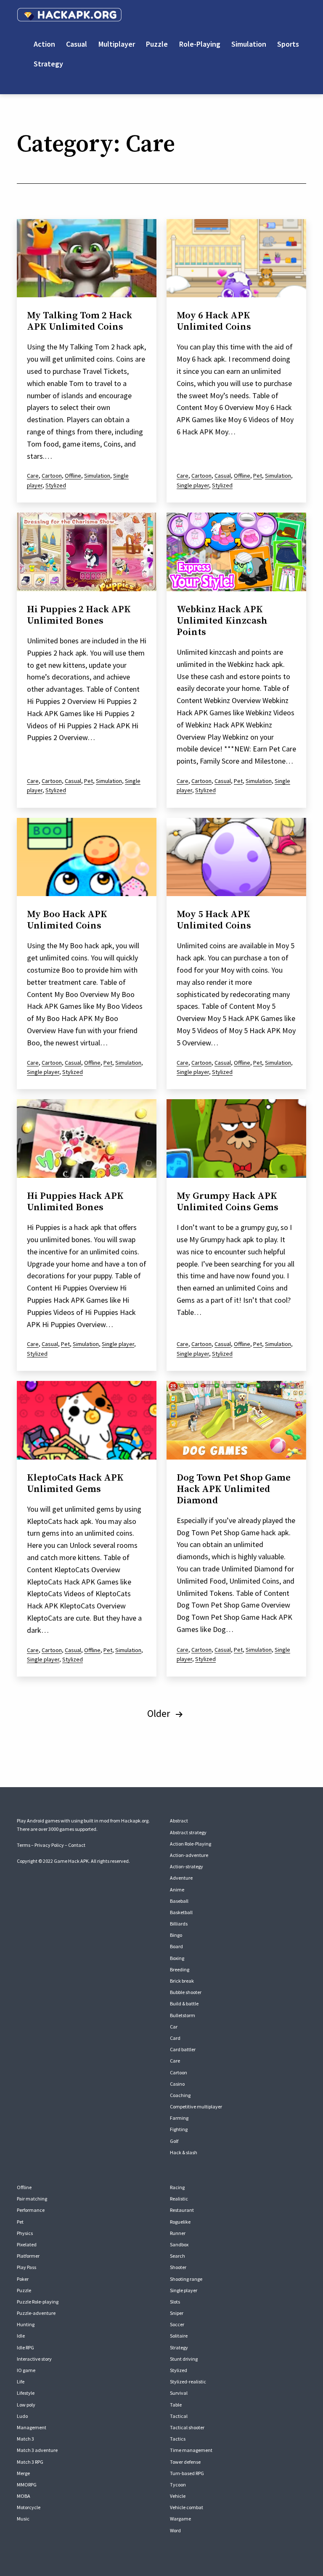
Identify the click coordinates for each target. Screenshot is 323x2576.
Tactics (178, 2439)
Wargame (180, 2519)
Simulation (249, 44)
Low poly (26, 2405)
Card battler (183, 2049)
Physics (25, 2233)
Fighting (179, 2129)
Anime (177, 1890)
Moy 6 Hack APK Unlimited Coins (214, 321)
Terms (24, 1845)
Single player (193, 485)
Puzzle (157, 44)
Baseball (179, 1901)
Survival (179, 2393)
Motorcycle (29, 2507)
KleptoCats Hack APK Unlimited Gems (75, 1484)
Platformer (28, 2256)
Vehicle (178, 2496)
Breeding (180, 1969)
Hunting (26, 2324)
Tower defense (185, 2462)
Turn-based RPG (187, 2473)
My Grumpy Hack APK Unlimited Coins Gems (228, 1202)
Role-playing (200, 44)
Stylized (56, 485)
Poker (23, 2279)
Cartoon (52, 476)
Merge (23, 2473)
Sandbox (179, 2244)
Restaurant (182, 2210)
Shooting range (186, 2279)
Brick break (182, 1981)
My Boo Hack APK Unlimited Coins (67, 920)
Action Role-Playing (191, 1844)
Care (33, 476)
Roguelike (180, 2222)
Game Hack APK (71, 1861)
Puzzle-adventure (36, 2313)
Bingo (176, 1935)
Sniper (177, 2313)
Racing (177, 2187)
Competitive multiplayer (196, 2107)
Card (175, 2038)
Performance (31, 2210)
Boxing (177, 1958)
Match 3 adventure (37, 2450)
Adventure (181, 1878)
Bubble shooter (186, 1992)
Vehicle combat (187, 2507)
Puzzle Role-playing (38, 2302)
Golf (174, 2141)
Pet (258, 476)
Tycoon (178, 2485)
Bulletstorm (183, 2015)
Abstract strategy (188, 1832)
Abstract (179, 1821)
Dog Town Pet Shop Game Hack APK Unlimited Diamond (234, 1489)
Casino (177, 2084)
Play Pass (26, 2267)
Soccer (177, 2324)
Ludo (22, 2416)
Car (174, 2027)
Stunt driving (184, 2359)
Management (32, 2427)
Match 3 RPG (30, 2462)
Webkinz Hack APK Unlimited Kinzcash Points (222, 621)
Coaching (180, 2095)
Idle (21, 2336)
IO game (26, 2370)
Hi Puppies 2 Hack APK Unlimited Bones (79, 615)
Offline (73, 476)
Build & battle (184, 2003)
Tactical (179, 2416)
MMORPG (27, 2485)
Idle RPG (25, 2347)
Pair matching (32, 2199)
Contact (77, 1845)
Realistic (179, 2199)
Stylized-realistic (188, 2382)
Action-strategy (187, 1866)
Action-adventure (189, 1855)
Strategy (48, 64)
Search (177, 2256)
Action (44, 44)
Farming (179, 2118)
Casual (77, 44)
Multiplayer (117, 44)
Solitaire (179, 2336)
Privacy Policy (49, 1845)
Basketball (181, 1912)
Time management (191, 2450)
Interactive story (34, 2359)
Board (176, 1946)
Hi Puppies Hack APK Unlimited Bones (75, 1202)
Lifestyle (26, 2393)
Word (175, 2530)
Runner (178, 2233)
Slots (175, 2302)
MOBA (24, 2496)
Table (176, 2405)
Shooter (178, 2267)
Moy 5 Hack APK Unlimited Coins (214, 920)
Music (23, 2519)
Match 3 (25, 2439)
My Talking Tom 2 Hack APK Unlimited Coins (79, 321)
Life (21, 2382)
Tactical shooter (187, 2427)
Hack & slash (184, 2152)
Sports (288, 44)
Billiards (179, 1924)
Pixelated (27, 2244)
